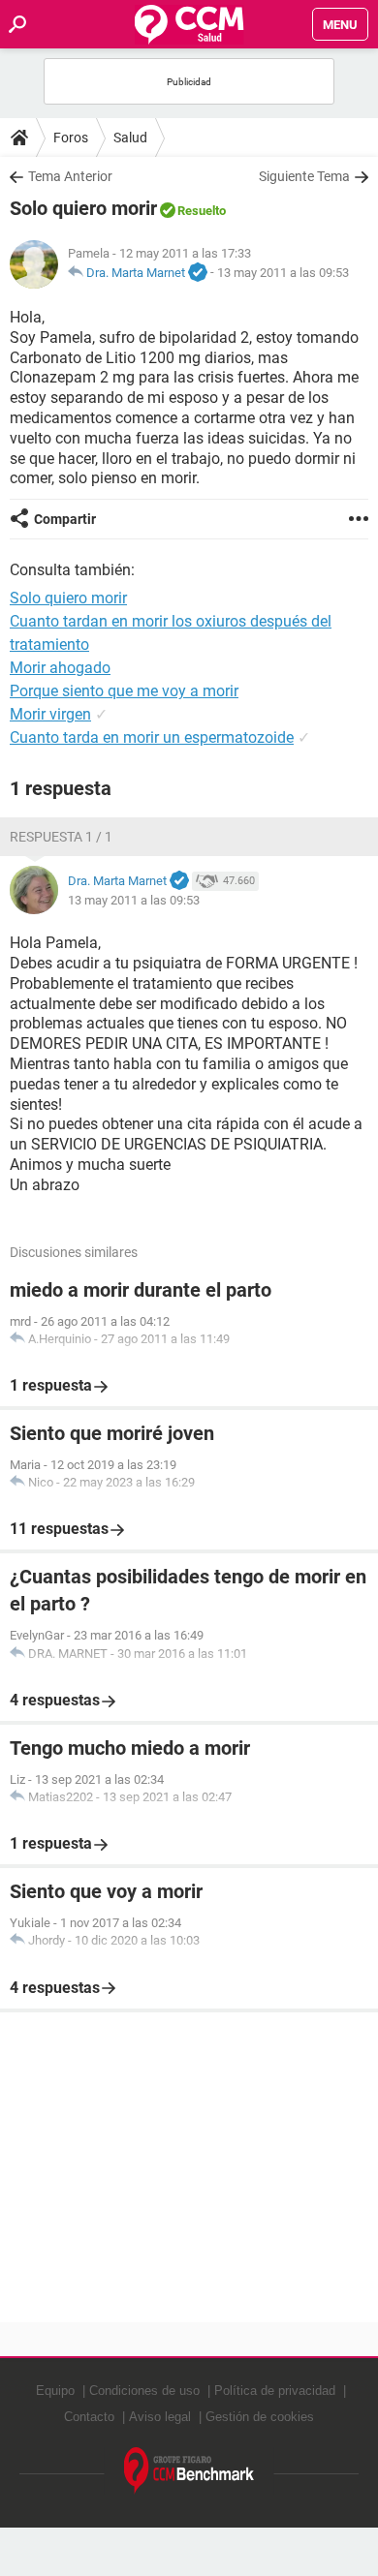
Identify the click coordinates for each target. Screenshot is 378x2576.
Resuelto (202, 211)
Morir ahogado (60, 668)
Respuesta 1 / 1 (61, 837)
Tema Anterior (70, 176)
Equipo (55, 2391)
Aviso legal (160, 2417)
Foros (71, 138)
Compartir (65, 519)
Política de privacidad (275, 2391)
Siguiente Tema (304, 176)
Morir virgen (50, 714)
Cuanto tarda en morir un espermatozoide (152, 737)
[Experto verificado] (198, 273)
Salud (130, 138)
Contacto (89, 2417)
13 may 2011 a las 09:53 (283, 273)
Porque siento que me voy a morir (124, 691)
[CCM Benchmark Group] (189, 2471)
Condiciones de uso (144, 2391)
